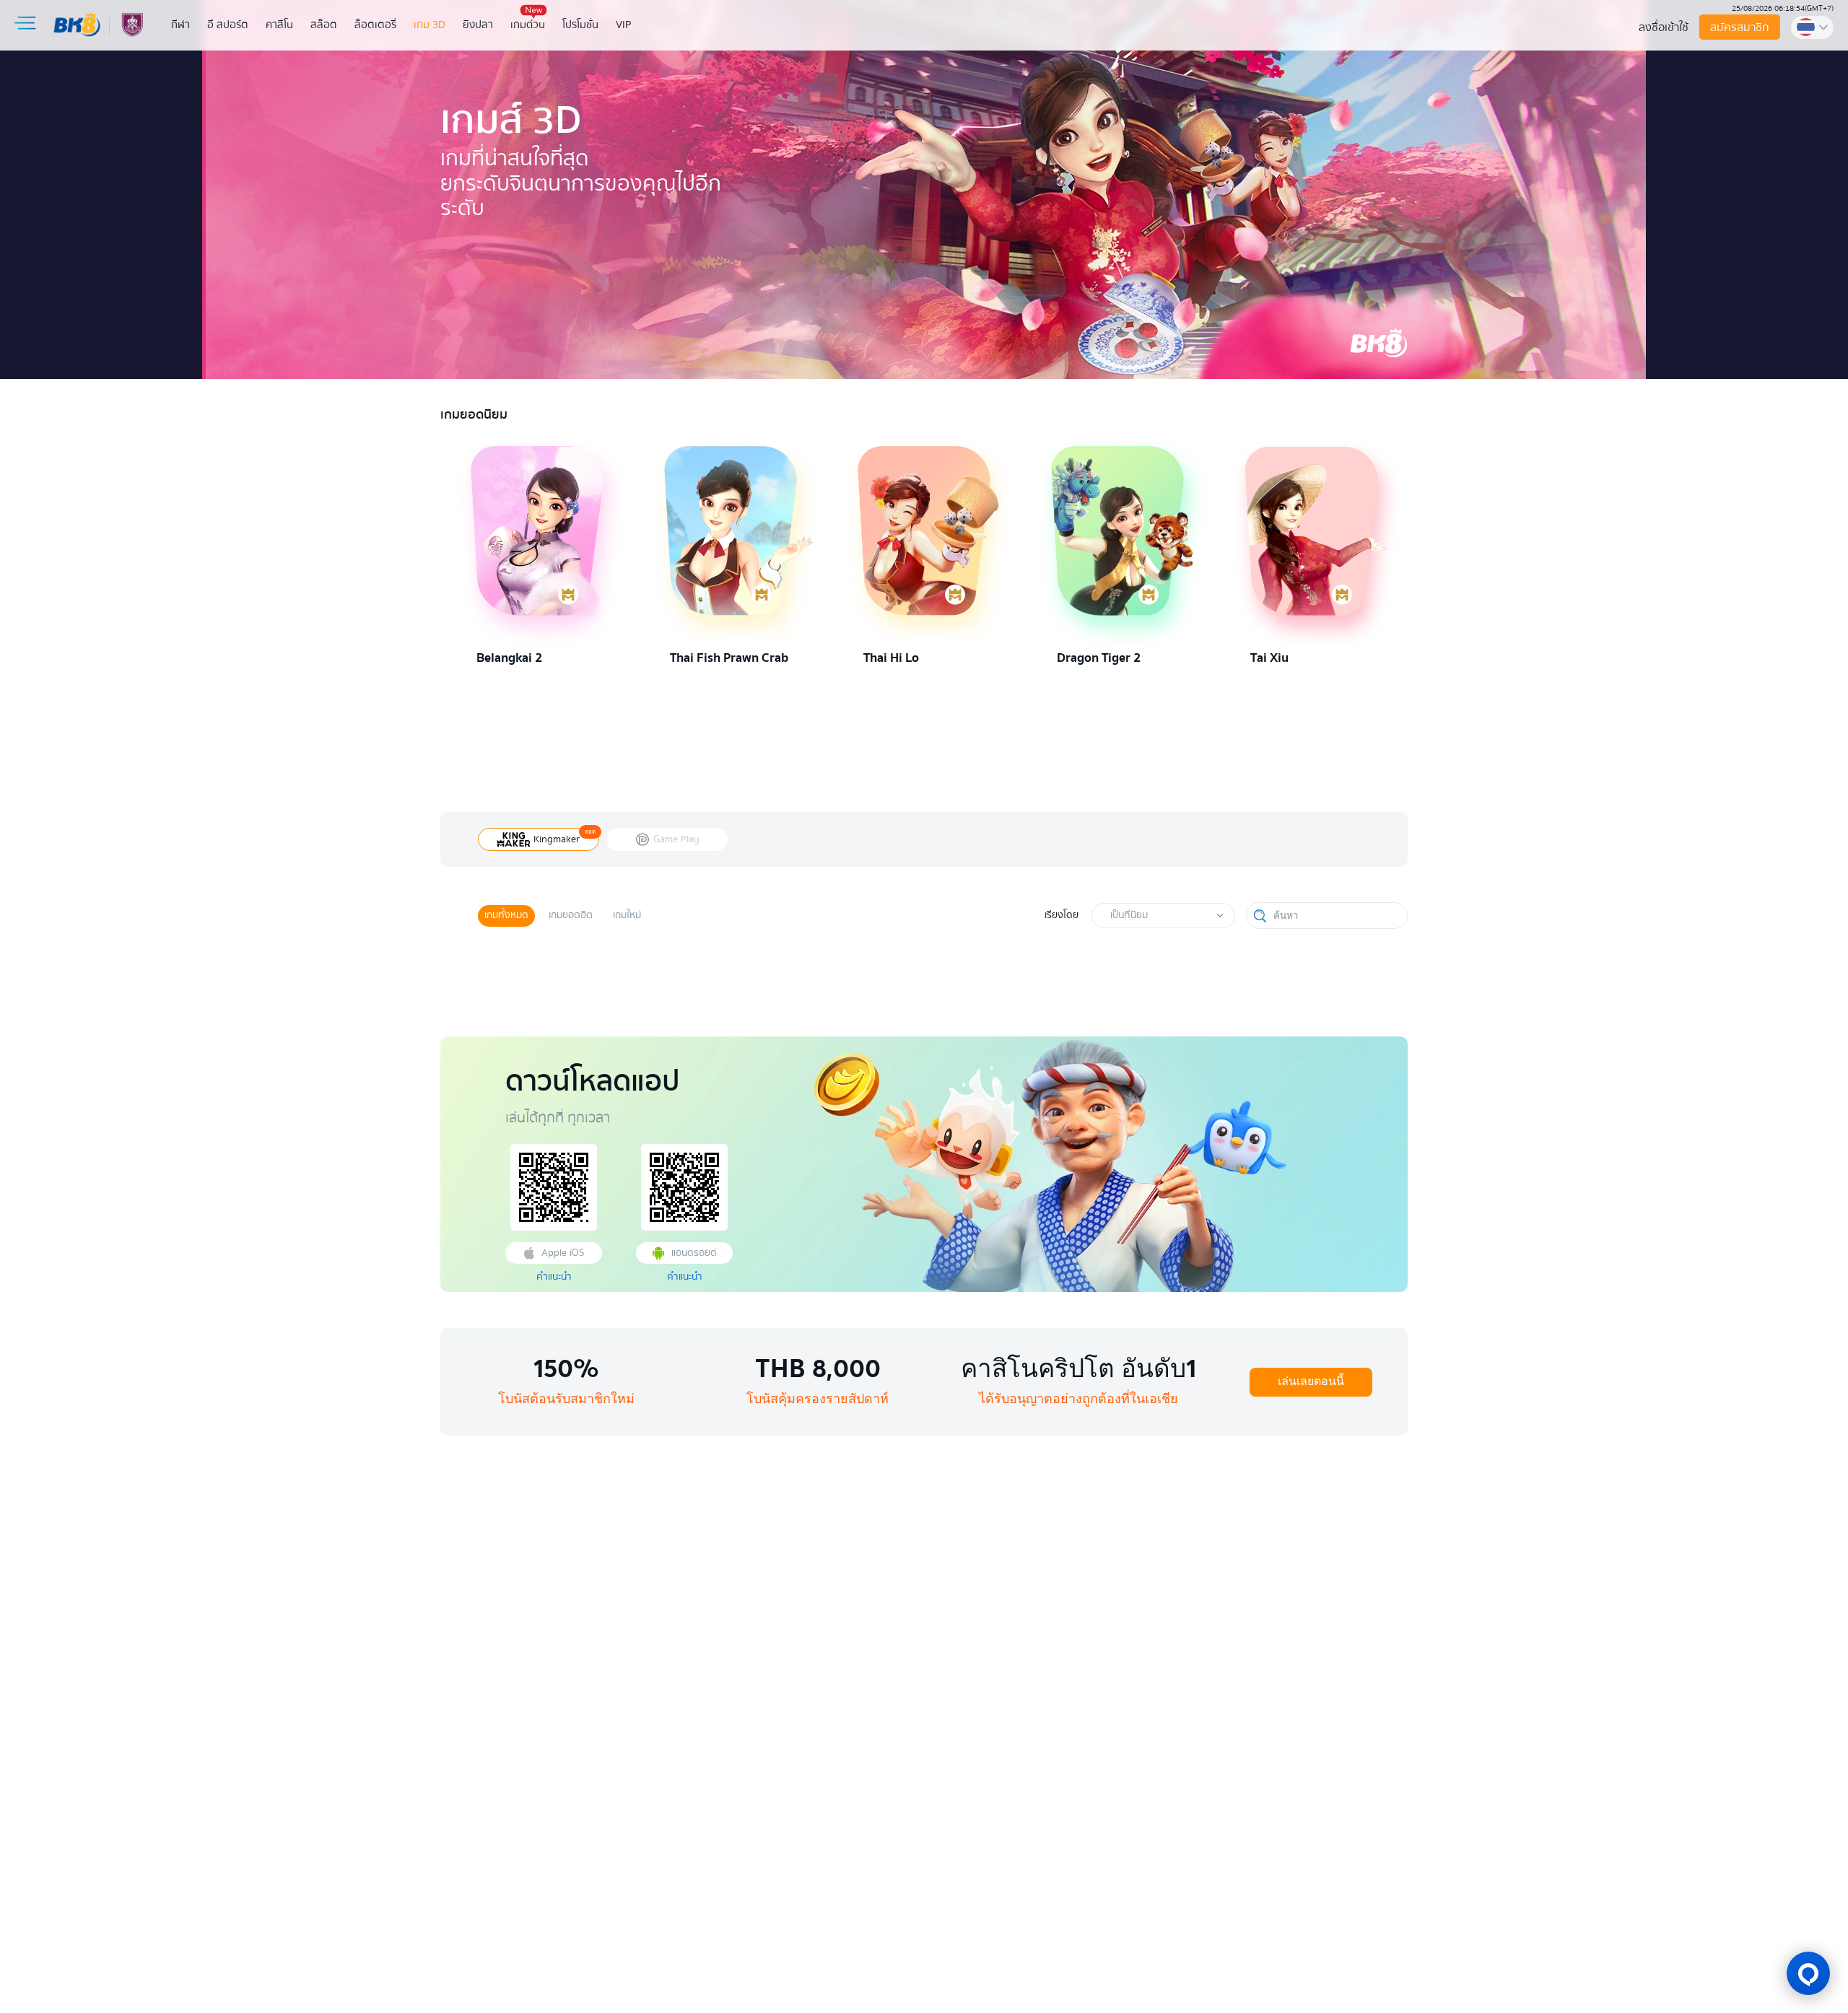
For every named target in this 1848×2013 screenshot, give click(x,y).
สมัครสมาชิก (1739, 27)
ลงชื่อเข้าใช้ (1664, 27)
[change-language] (1812, 27)
